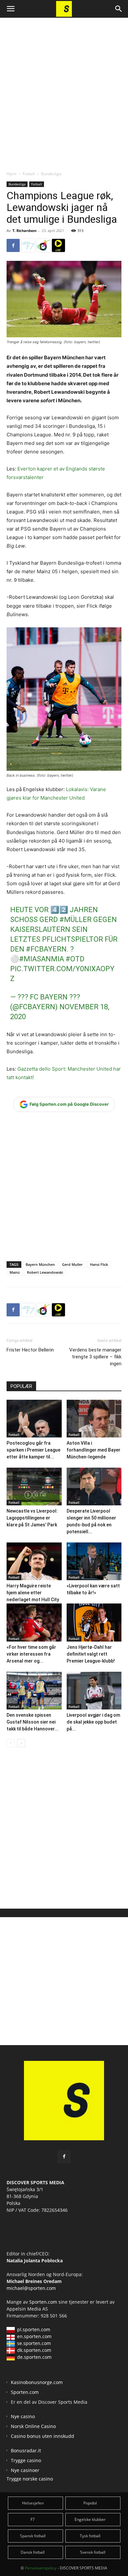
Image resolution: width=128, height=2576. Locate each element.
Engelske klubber (90, 2519)
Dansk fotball (33, 2552)
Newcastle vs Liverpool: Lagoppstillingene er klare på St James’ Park (32, 1518)
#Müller (75, 920)
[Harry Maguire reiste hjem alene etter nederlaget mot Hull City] (34, 1561)
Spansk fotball (33, 2536)
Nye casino (23, 2416)
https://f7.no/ (28, 245)
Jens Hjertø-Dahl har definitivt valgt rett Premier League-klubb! (91, 1654)
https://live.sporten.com (58, 245)
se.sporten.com (34, 2343)
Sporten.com (44, 2302)
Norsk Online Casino (33, 2426)
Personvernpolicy (41, 2568)
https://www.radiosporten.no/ (43, 245)
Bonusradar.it (26, 2450)
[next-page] (21, 1743)
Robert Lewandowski (45, 1272)
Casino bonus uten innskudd (43, 2436)
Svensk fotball (93, 2552)
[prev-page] (11, 1743)
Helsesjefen (33, 2503)
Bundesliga (51, 174)
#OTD (75, 959)
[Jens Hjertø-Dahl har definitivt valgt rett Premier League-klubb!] (94, 1622)
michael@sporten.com (31, 2288)
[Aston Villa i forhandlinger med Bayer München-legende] (94, 1419)
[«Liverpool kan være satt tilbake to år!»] (94, 1561)
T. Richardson (24, 230)
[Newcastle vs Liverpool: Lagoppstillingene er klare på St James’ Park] (34, 1487)
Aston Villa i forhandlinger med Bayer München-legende (94, 1450)
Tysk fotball (90, 2536)
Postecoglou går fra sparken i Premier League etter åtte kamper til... (33, 1450)
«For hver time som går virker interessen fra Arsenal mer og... (31, 1654)
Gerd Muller (72, 1264)
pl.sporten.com (34, 2329)
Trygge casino (26, 2460)
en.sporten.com (34, 2336)
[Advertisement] (64, 89)
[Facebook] (13, 245)
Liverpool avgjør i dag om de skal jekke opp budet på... (93, 1722)
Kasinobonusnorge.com (37, 2382)
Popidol (90, 2503)
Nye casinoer (25, 2470)
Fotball (29, 174)
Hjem (11, 174)
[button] (11, 9)
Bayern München (40, 1264)
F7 (33, 2519)
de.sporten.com (34, 2357)
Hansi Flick (99, 1264)
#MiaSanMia (42, 959)
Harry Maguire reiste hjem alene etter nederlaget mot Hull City (33, 1593)
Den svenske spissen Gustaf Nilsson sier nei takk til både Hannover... (32, 1722)
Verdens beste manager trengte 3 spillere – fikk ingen (95, 1357)
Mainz (15, 1272)
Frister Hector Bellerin (30, 1350)
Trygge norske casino (30, 2479)
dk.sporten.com (34, 2350)
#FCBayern (46, 949)
